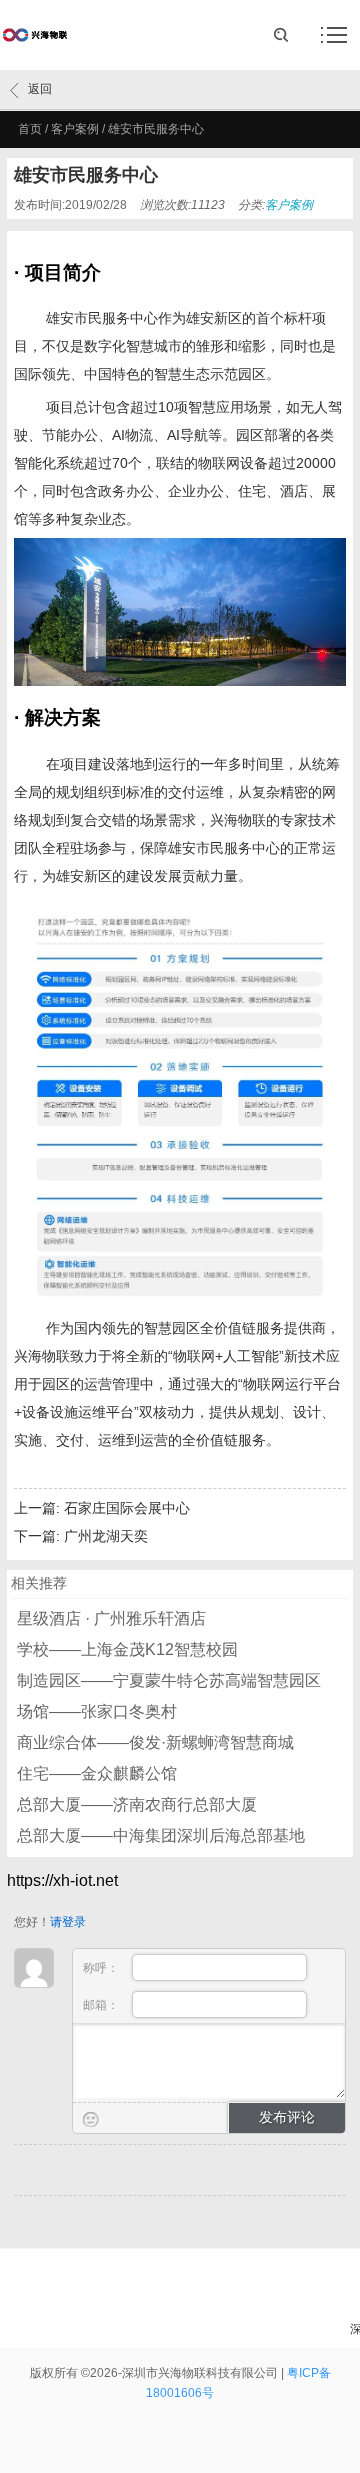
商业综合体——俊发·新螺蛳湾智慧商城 (155, 1742)
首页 (30, 129)
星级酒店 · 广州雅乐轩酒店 (111, 1618)
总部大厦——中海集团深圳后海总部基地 (161, 1835)
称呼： (102, 1968)
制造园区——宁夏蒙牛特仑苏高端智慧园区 (169, 1680)
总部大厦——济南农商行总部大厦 (137, 1804)
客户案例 (75, 129)
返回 (40, 89)
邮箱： (102, 2005)
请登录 (68, 1922)
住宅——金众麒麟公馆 (97, 1773)
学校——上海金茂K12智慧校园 (127, 1649)
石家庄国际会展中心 (127, 1508)
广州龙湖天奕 (106, 1536)
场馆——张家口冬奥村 (97, 1711)
